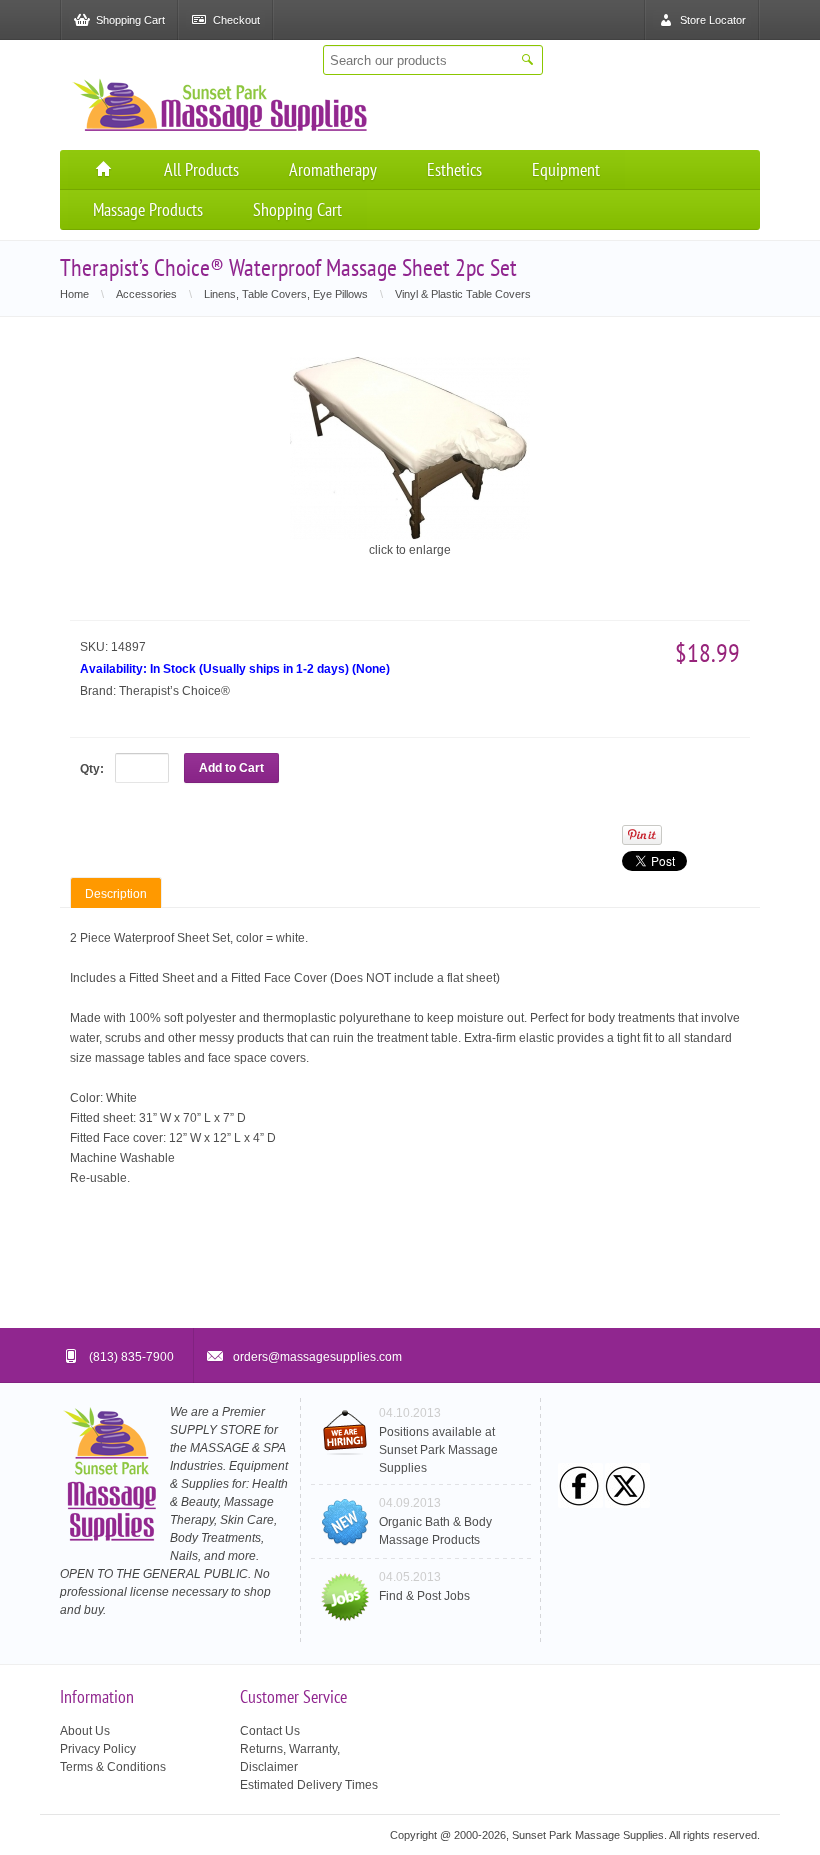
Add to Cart (231, 768)
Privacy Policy (98, 1749)
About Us (85, 1731)
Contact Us (270, 1731)
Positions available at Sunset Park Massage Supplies (438, 1450)
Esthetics (454, 169)
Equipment (566, 169)
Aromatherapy (333, 169)
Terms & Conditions (113, 1767)
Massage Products (148, 209)
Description (116, 894)
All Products (201, 169)
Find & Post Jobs (424, 1596)
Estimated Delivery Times (309, 1785)
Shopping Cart (297, 209)
